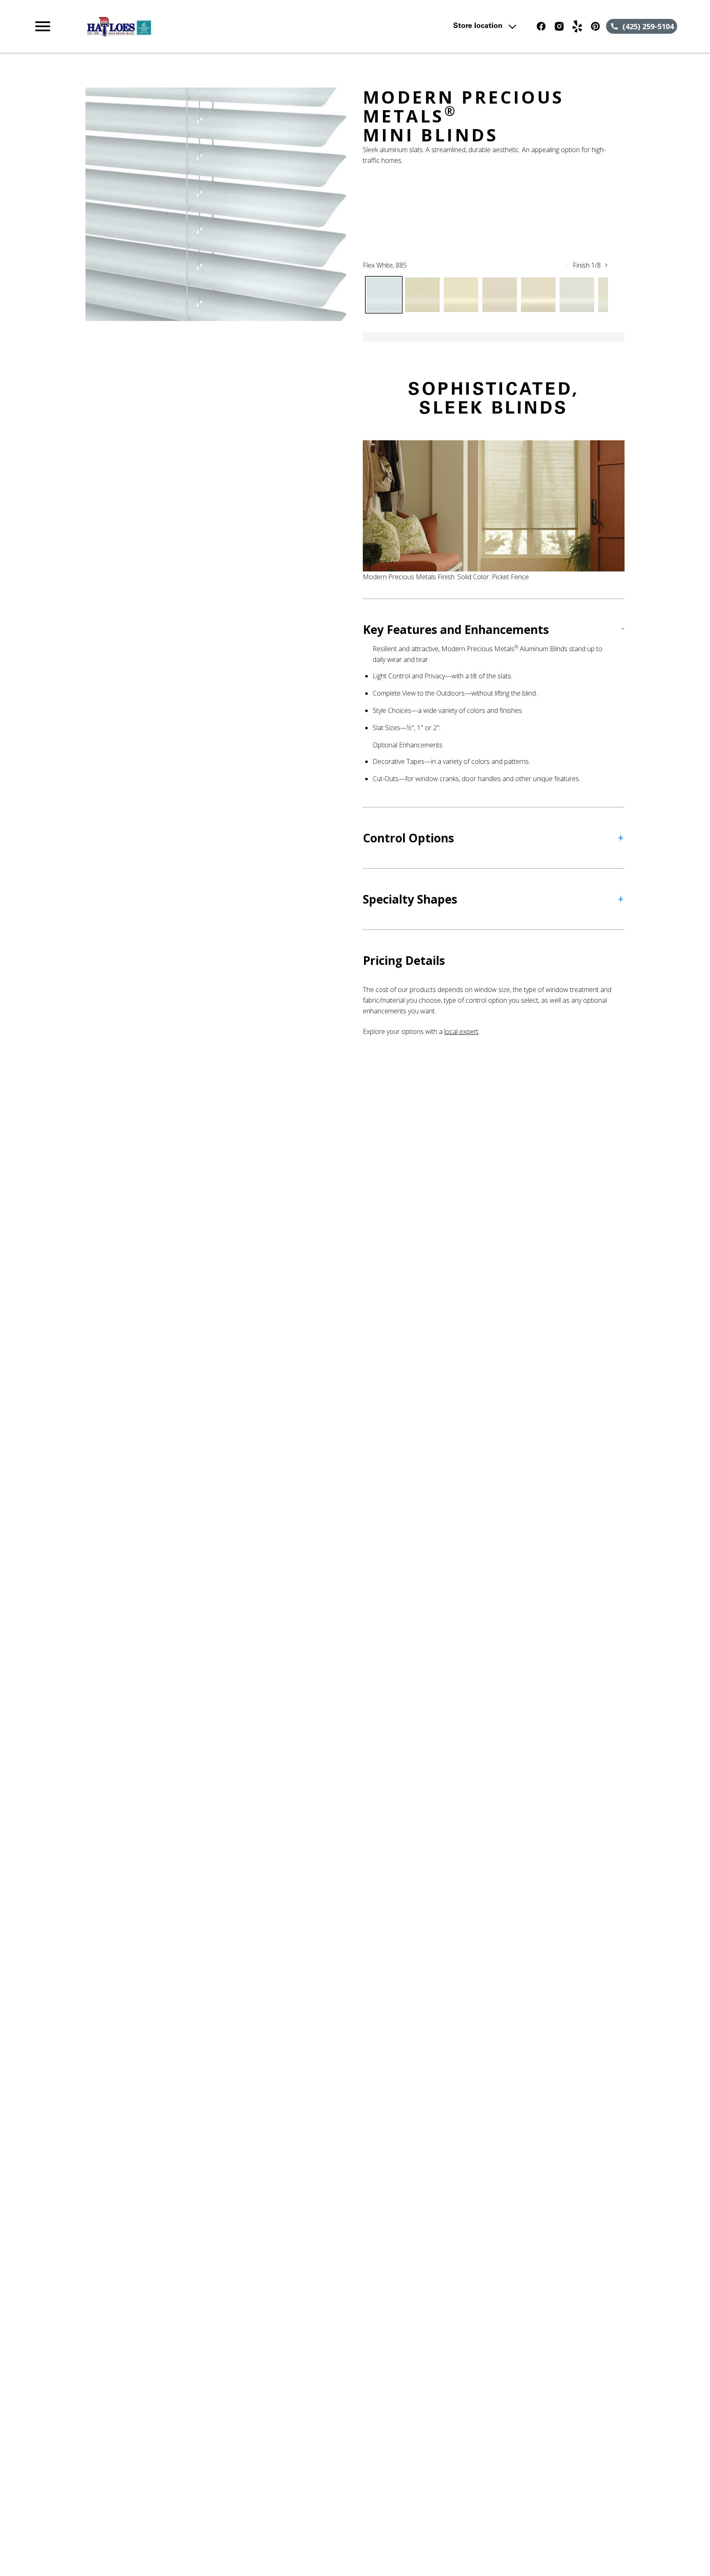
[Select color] (384, 295)
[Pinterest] (595, 26)
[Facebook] (541, 26)
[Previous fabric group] (567, 265)
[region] (216, 204)
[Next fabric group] (606, 265)
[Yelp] (577, 26)
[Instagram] (559, 26)
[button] (43, 26)
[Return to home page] (203, 26)
